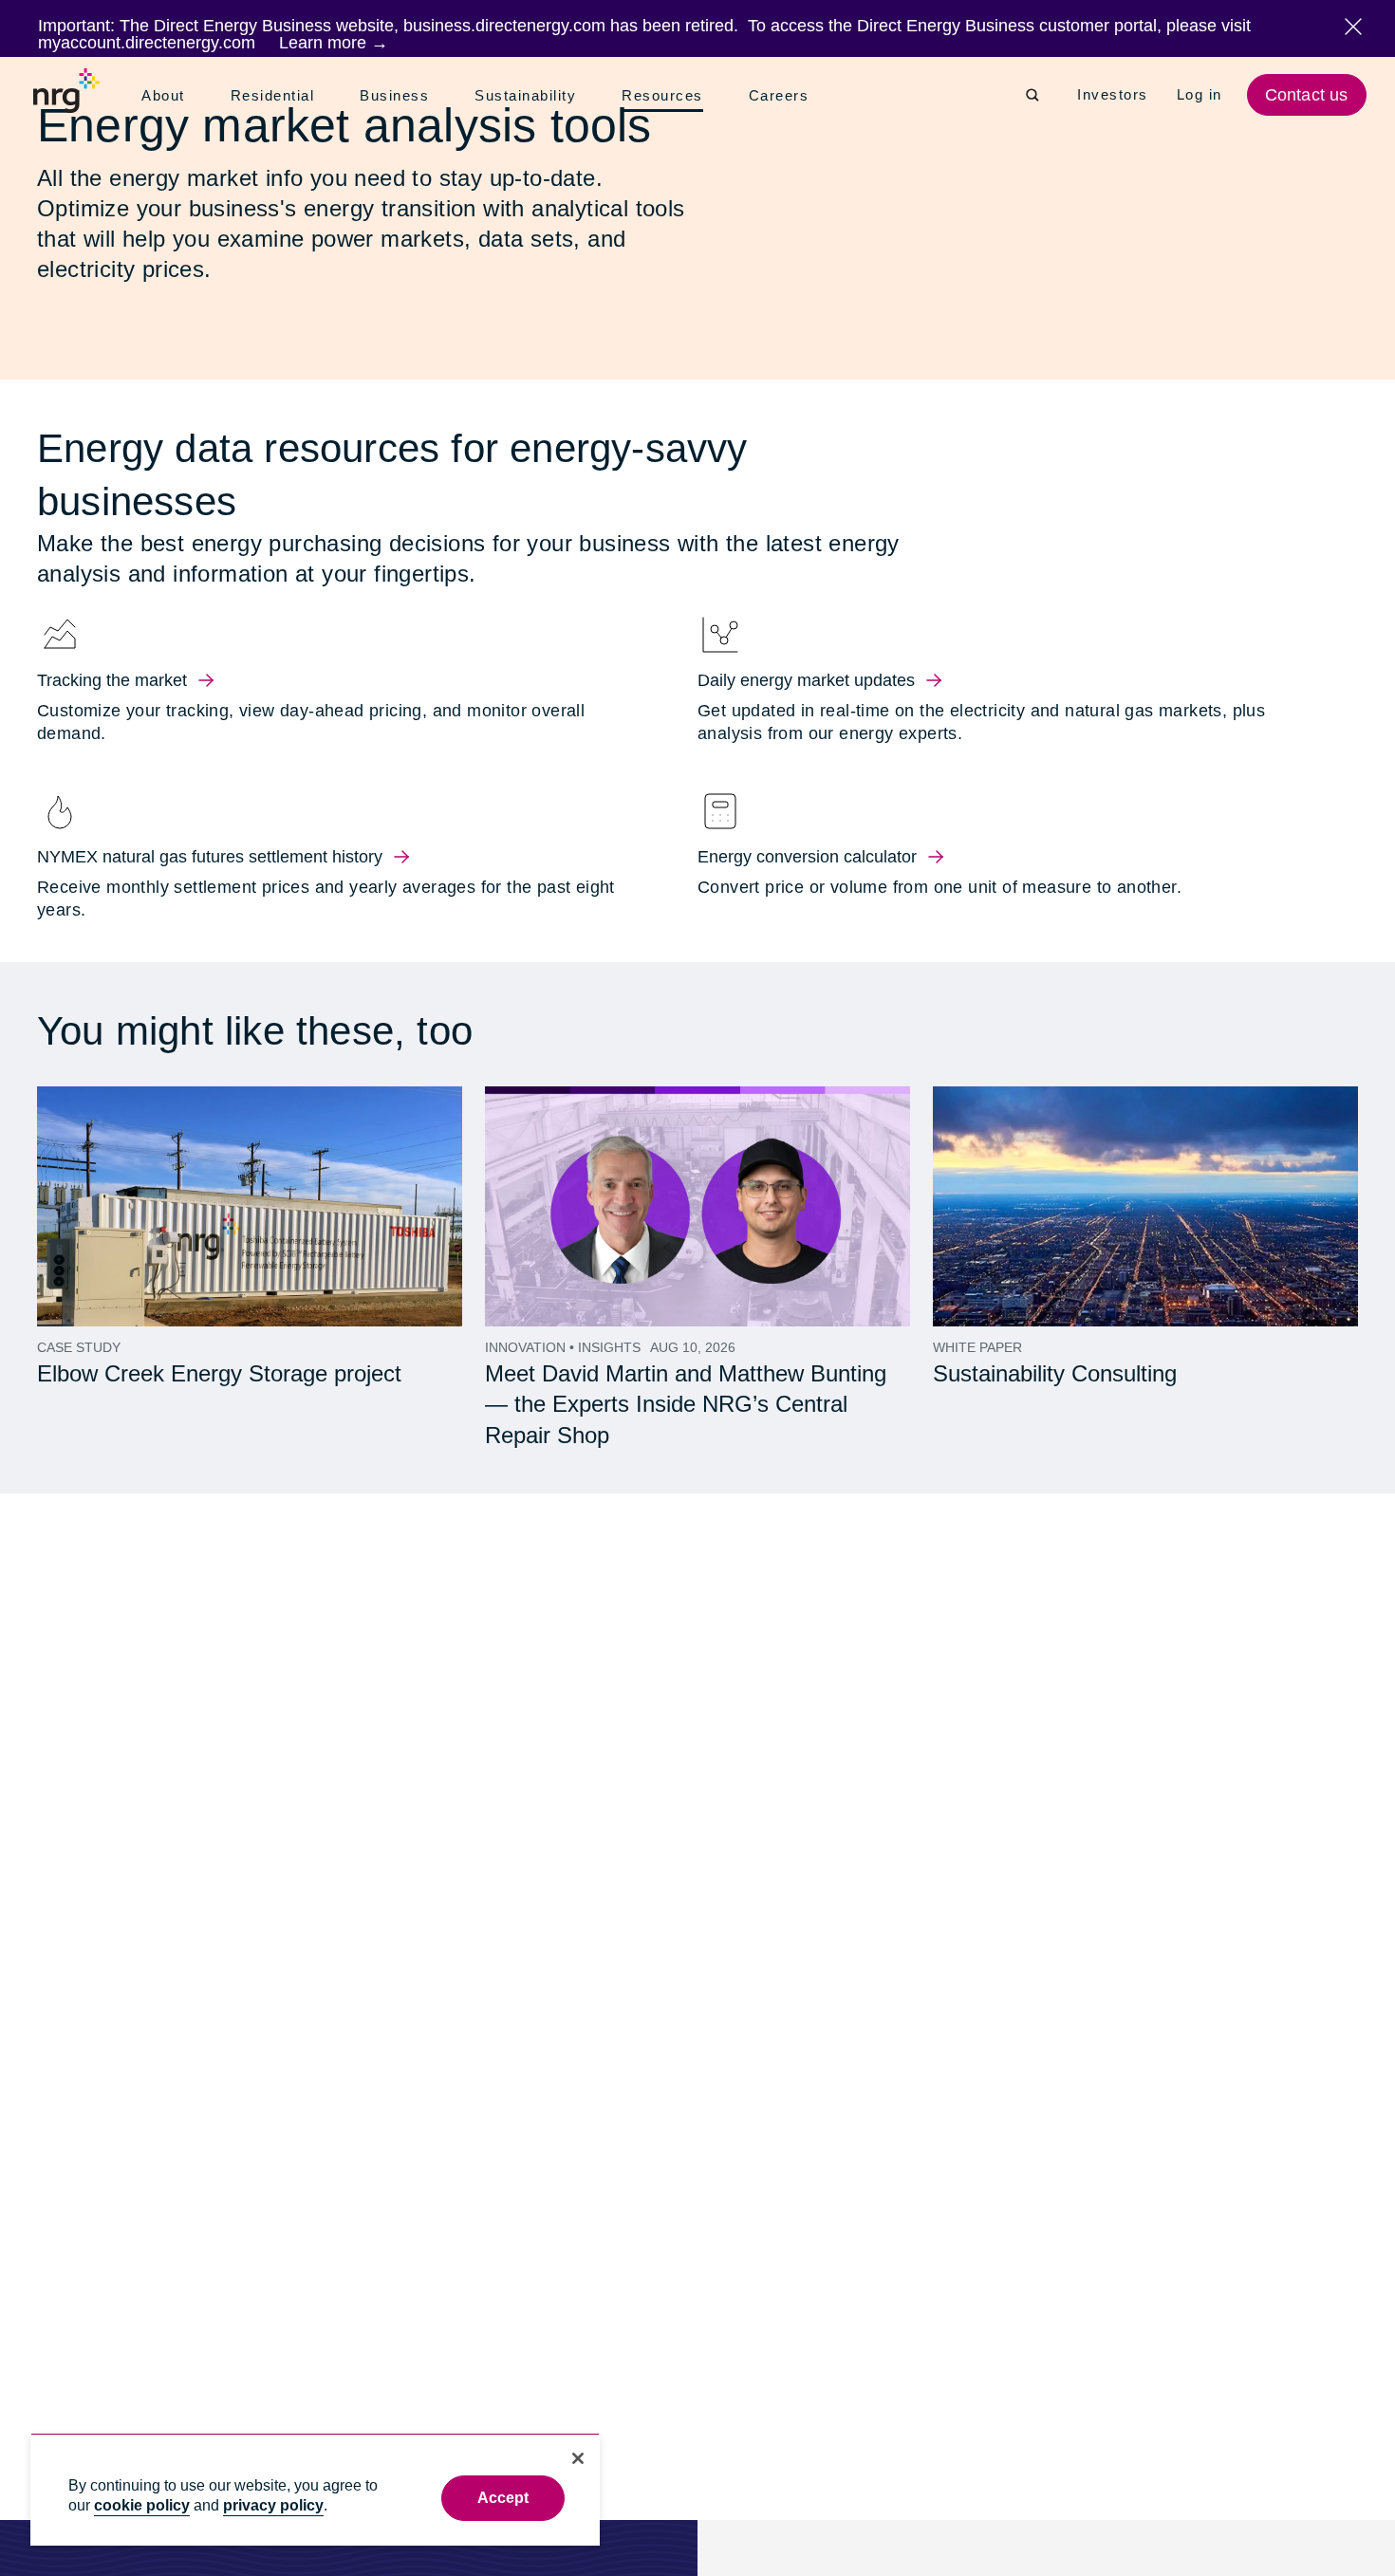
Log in (1202, 95)
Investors (1114, 95)
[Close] (578, 2458)
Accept (503, 2498)
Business (398, 96)
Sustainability (530, 96)
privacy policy (273, 2505)
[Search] (1032, 95)
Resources (669, 97)
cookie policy (142, 2505)
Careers (784, 96)
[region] (315, 2489)
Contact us (1309, 95)
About (165, 96)
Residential (277, 96)
